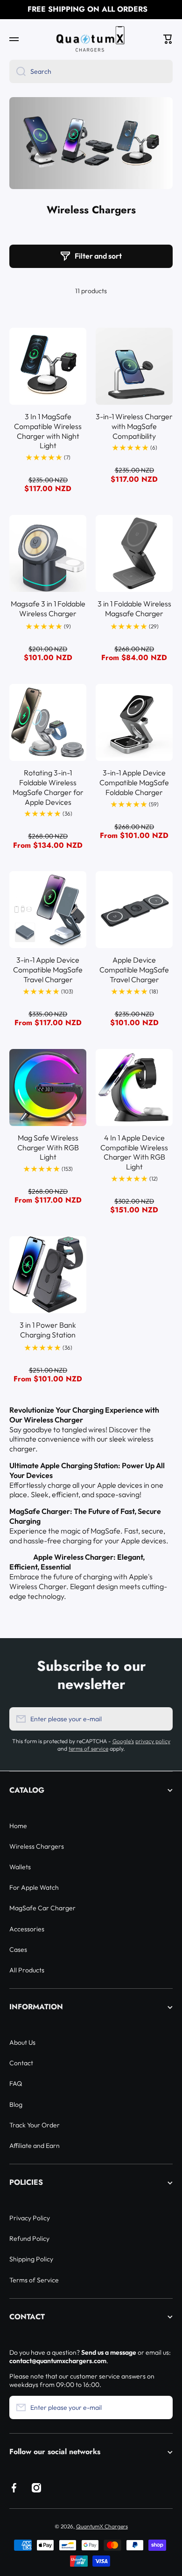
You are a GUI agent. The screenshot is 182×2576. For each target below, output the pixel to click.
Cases (18, 1950)
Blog (16, 2104)
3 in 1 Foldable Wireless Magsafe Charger (134, 609)
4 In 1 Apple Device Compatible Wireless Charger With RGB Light (134, 1152)
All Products (27, 1970)
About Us (22, 2042)
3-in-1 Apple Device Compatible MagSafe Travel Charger (48, 970)
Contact (21, 2063)
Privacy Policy (30, 2218)
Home (18, 1826)
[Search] (17, 71)
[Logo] (91, 39)
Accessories (27, 1929)
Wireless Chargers (37, 1846)
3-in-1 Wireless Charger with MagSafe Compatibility (134, 426)
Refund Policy (29, 2238)
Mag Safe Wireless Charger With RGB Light (48, 1147)
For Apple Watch (34, 1887)
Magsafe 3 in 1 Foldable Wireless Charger (48, 609)
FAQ (16, 2083)
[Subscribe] (161, 1719)
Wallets (20, 1867)
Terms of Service (34, 2280)
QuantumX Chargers (102, 2526)
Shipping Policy (31, 2259)
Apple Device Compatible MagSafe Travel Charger (134, 970)
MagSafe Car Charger (42, 1908)
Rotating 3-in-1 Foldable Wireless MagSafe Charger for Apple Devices (48, 787)
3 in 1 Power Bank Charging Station (48, 1330)
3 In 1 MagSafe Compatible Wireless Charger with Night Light (48, 431)
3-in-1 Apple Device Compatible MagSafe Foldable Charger (134, 782)
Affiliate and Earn (35, 2146)
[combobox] (91, 71)
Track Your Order (35, 2125)
